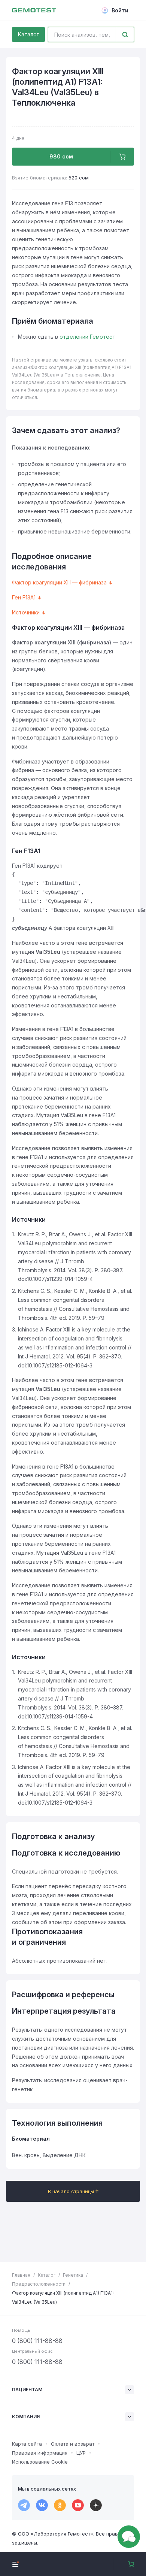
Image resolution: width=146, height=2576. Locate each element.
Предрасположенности (39, 2284)
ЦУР (81, 2453)
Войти (120, 10)
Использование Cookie (40, 2462)
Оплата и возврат (73, 2444)
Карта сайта (27, 2444)
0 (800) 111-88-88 (37, 2341)
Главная (21, 2275)
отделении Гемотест (87, 337)
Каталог (28, 34)
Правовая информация (40, 2453)
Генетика (73, 2275)
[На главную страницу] (34, 10)
